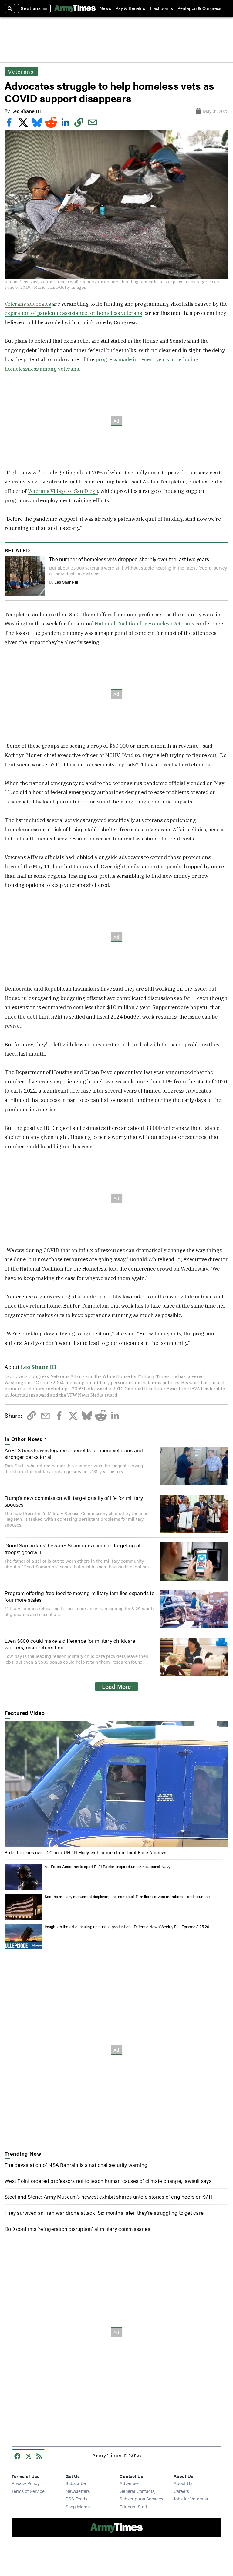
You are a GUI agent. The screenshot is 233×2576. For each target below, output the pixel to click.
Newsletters (78, 2491)
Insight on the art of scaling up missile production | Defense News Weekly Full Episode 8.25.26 (127, 1927)
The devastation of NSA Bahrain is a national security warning (76, 2165)
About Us (183, 2483)
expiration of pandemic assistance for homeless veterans (73, 313)
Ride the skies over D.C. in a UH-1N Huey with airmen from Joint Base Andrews (86, 1852)
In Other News (23, 1439)
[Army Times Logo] (75, 8)
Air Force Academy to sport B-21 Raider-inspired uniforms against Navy (107, 1867)
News (105, 8)
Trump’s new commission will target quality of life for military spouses (74, 1501)
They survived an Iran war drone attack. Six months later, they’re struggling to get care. (105, 2213)
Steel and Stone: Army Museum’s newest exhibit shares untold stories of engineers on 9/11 (108, 2197)
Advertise (129, 2483)
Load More (116, 1686)
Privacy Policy (25, 2483)
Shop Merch (78, 2506)
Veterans (21, 72)
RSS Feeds (76, 2499)
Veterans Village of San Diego (63, 491)
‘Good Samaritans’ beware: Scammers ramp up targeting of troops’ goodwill (73, 1549)
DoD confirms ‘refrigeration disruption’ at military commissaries (77, 2229)
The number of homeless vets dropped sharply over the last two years (129, 559)
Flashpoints (161, 8)
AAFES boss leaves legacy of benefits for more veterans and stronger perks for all (74, 1453)
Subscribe (76, 2483)
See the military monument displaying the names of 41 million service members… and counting (127, 1897)
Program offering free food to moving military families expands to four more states (79, 1596)
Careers (181, 2491)
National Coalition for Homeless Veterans (144, 624)
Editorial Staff (133, 2506)
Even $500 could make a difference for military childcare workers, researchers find (70, 1644)
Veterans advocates (28, 304)
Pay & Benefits (130, 8)
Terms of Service (28, 2491)
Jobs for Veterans (191, 2499)
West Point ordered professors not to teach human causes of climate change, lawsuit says (108, 2181)
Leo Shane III (26, 111)
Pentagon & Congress (199, 8)
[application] (116, 1784)
